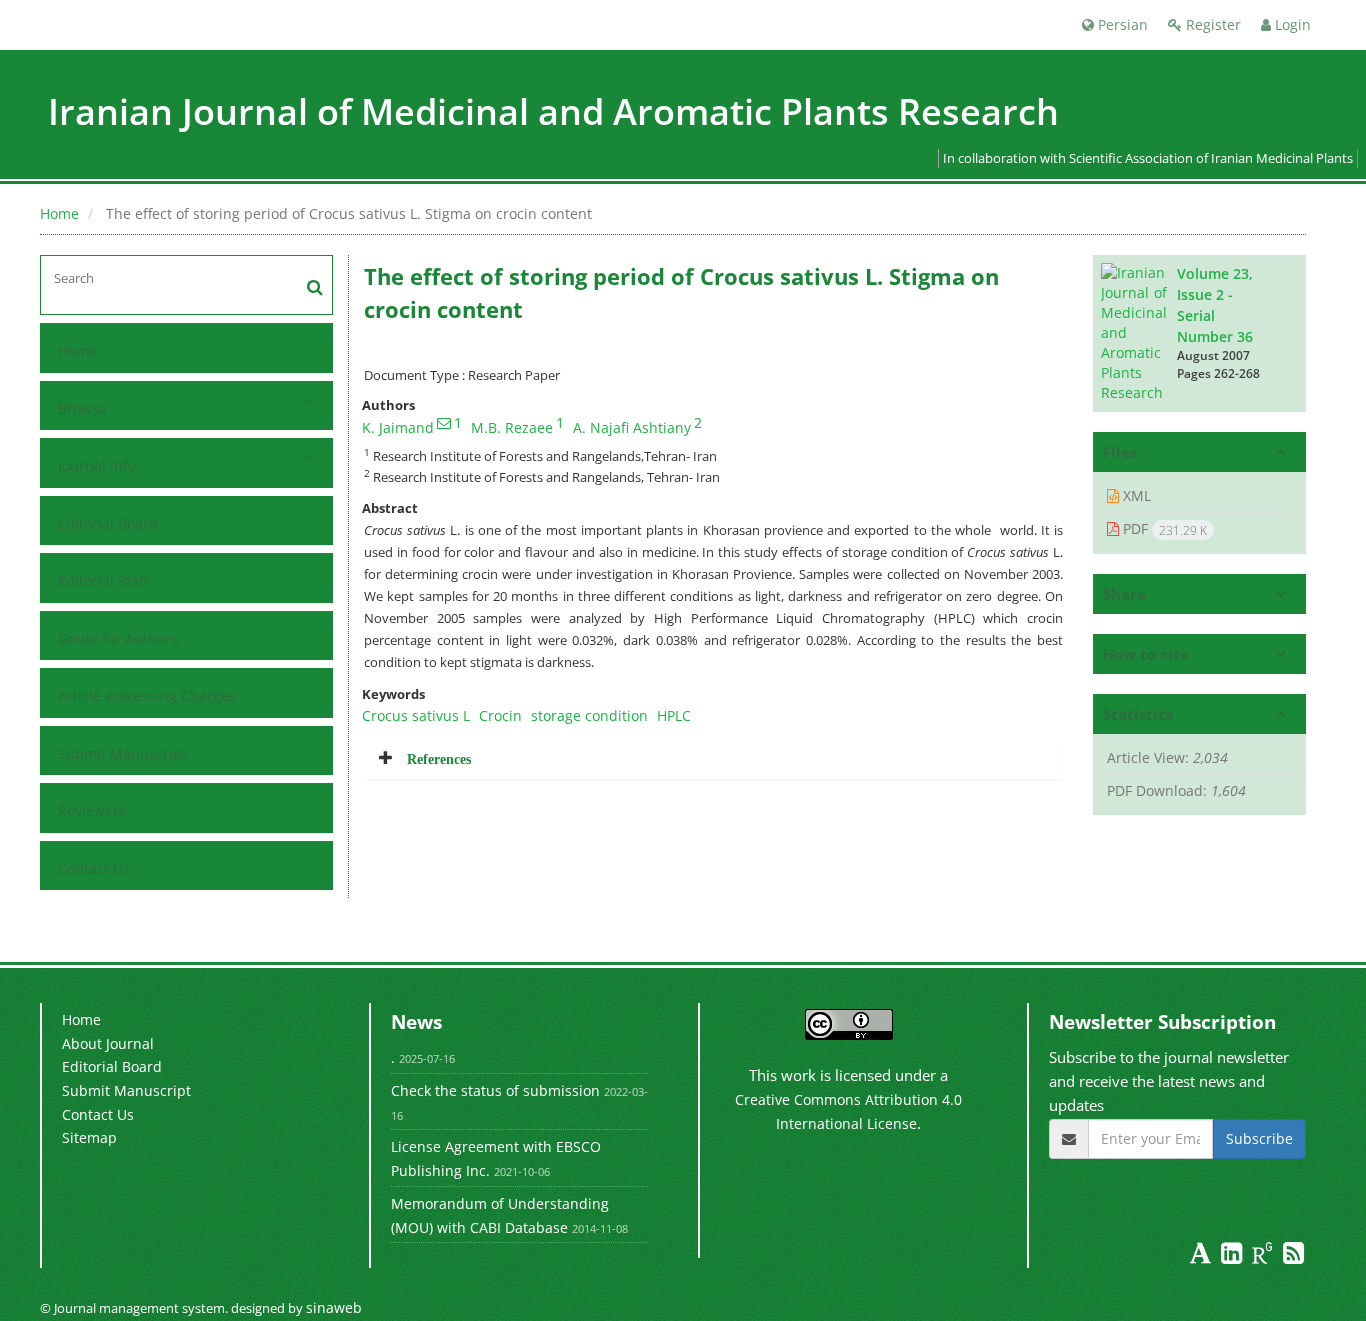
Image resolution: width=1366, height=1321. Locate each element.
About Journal (108, 1043)
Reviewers (92, 810)
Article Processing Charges (147, 695)
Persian (1121, 24)
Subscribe (1259, 1138)
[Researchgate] (1264, 1256)
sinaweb (334, 1307)
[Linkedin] (1233, 1256)
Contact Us (94, 868)
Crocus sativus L (416, 715)
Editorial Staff (103, 580)
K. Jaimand (398, 427)
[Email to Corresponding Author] (444, 423)
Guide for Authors (118, 638)
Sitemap (89, 1137)
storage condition (589, 715)
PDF (1163, 529)
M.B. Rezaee (512, 427)
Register (1211, 24)
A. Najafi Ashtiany (632, 427)
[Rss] (1293, 1256)
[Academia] (1202, 1256)
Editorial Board (108, 523)
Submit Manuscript (122, 753)
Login (1291, 24)
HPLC (674, 715)
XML (1135, 495)
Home (59, 213)
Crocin (500, 715)
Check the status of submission (495, 1090)
